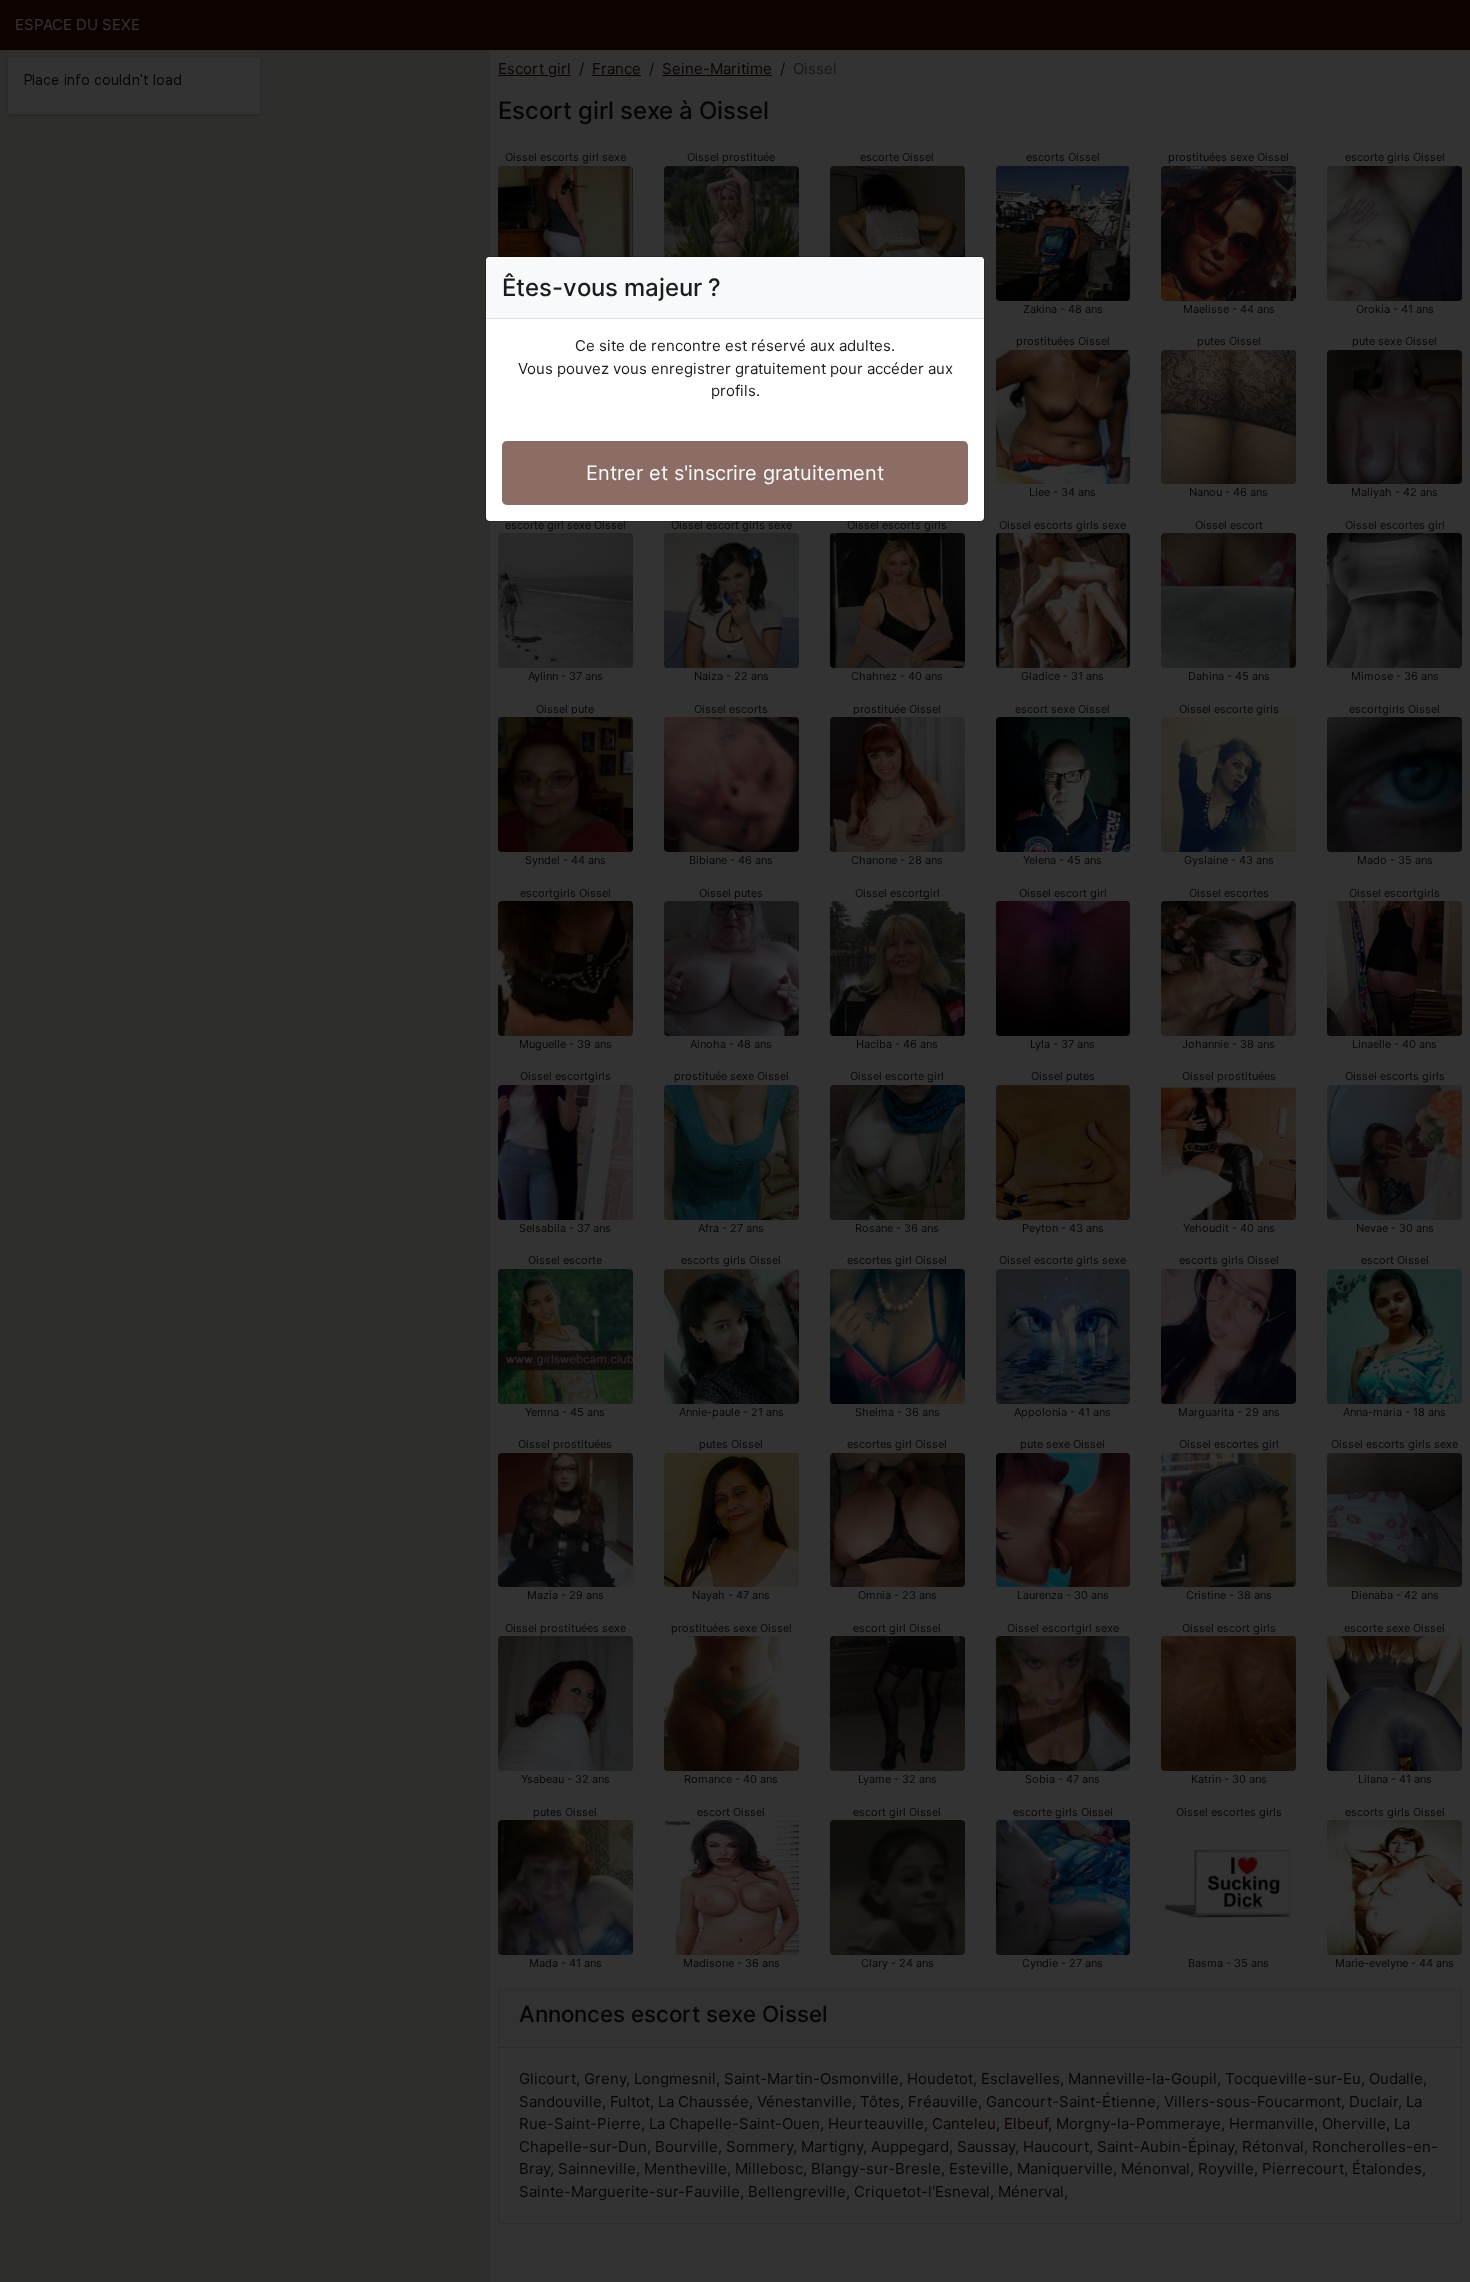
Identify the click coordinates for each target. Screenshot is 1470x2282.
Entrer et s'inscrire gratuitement (735, 473)
